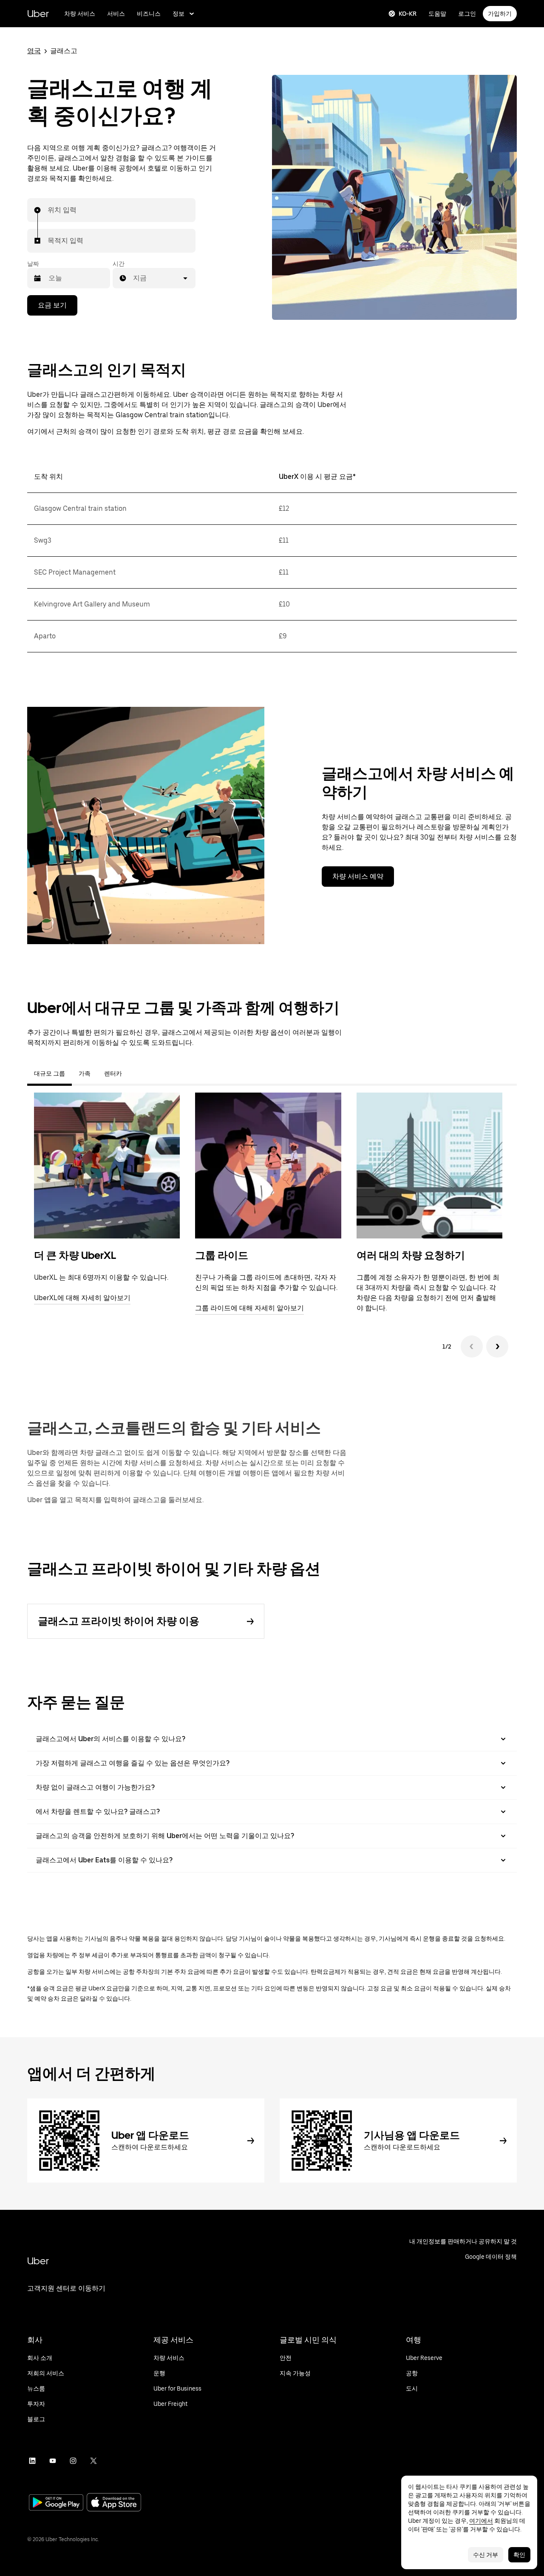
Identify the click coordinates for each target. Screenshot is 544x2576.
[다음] (497, 1346)
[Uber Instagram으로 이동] (73, 2461)
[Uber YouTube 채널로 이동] (53, 2461)
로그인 (467, 14)
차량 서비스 (80, 14)
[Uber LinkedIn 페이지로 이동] (32, 2461)
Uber (38, 13)
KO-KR (408, 14)
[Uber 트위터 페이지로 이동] (93, 2461)
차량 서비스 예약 (358, 876)
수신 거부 (486, 2555)
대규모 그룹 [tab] (50, 1073)
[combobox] (48, 210)
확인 (519, 2555)
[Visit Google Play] (56, 2503)
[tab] (136, 1073)
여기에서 (481, 2521)
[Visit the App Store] (114, 2503)
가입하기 (500, 14)
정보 (178, 14)
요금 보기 (52, 305)
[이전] (472, 1346)
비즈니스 (149, 14)
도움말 (437, 14)
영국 (34, 51)
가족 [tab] (85, 1073)
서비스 (116, 14)
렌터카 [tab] (113, 1073)
